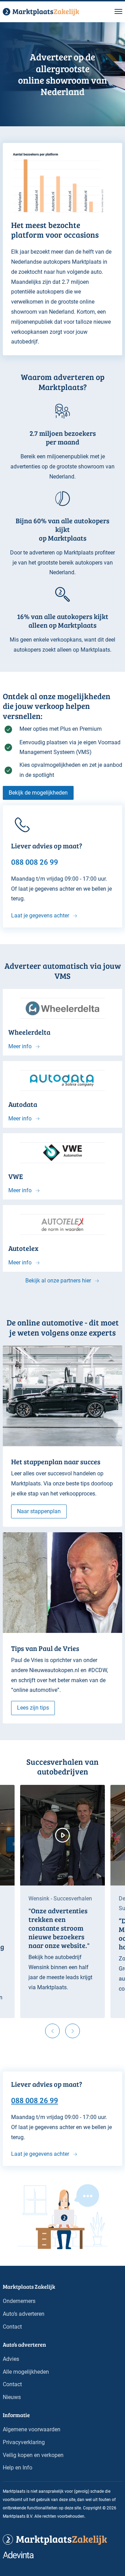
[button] (118, 12)
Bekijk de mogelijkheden (38, 793)
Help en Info (18, 2468)
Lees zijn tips (33, 1708)
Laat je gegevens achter (40, 916)
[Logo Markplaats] (41, 12)
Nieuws (12, 2397)
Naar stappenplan (39, 1511)
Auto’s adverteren (24, 2314)
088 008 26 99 (35, 2100)
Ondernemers (19, 2301)
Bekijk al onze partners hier (58, 1281)
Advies (11, 2359)
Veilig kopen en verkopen (33, 2455)
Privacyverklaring (24, 2442)
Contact (12, 2327)
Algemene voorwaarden (32, 2429)
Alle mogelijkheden (26, 2372)
